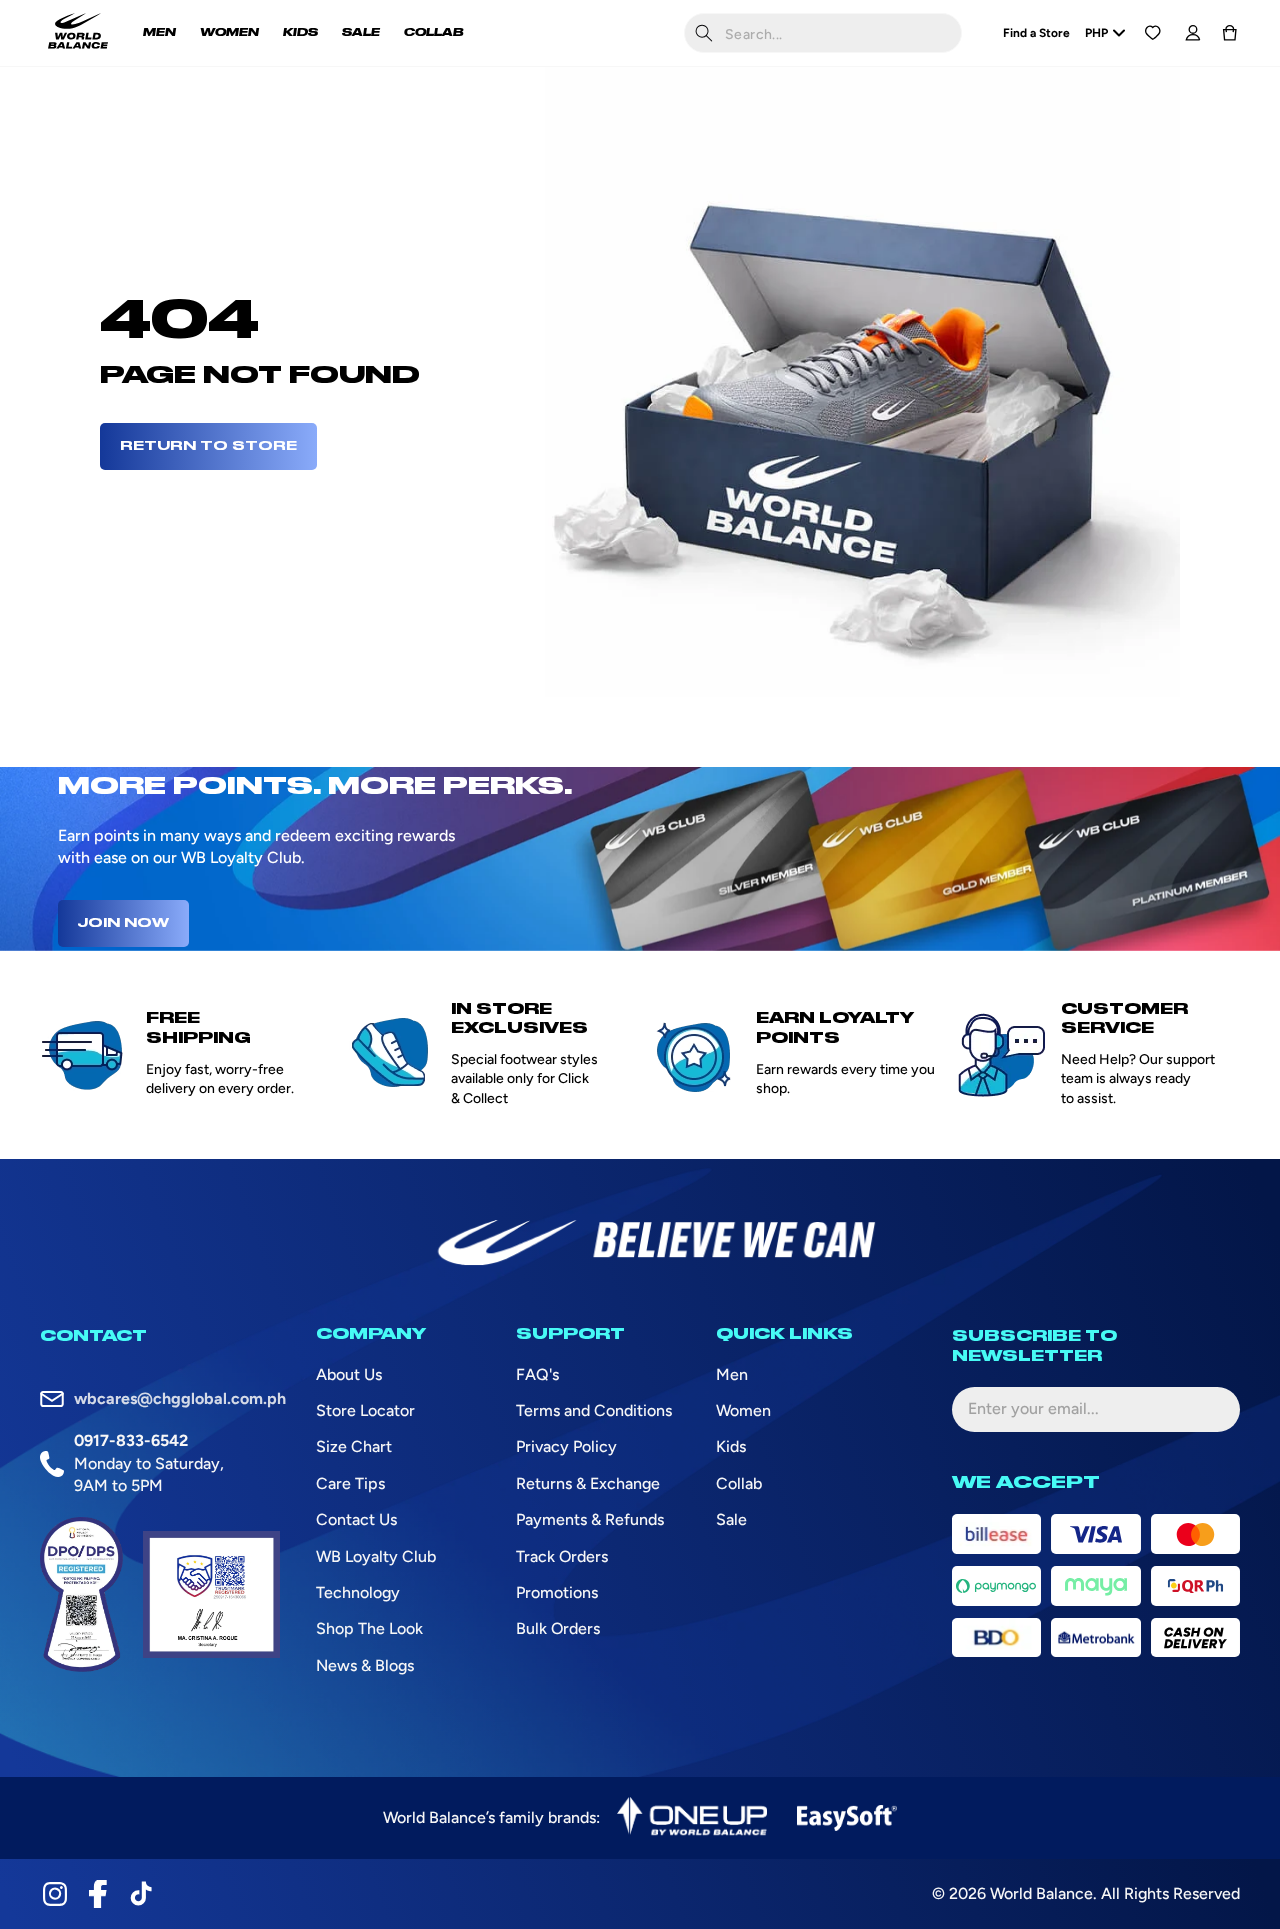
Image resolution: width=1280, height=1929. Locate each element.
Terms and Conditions (594, 1410)
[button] (1230, 33)
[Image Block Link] (692, 1818)
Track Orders (562, 1556)
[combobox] (823, 33)
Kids (731, 1446)
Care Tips (350, 1483)
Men (732, 1374)
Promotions (557, 1592)
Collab (739, 1483)
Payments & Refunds (590, 1519)
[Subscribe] (1209, 1409)
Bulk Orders (558, 1628)
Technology (358, 1592)
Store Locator (365, 1410)
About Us (349, 1374)
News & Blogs (365, 1665)
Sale (731, 1519)
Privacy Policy (566, 1446)
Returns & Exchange (588, 1483)
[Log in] (1192, 33)
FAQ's (537, 1374)
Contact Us (356, 1519)
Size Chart (354, 1446)
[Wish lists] (1152, 33)
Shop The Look (369, 1628)
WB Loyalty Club (376, 1556)
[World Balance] (78, 33)
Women (743, 1410)
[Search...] (704, 33)
